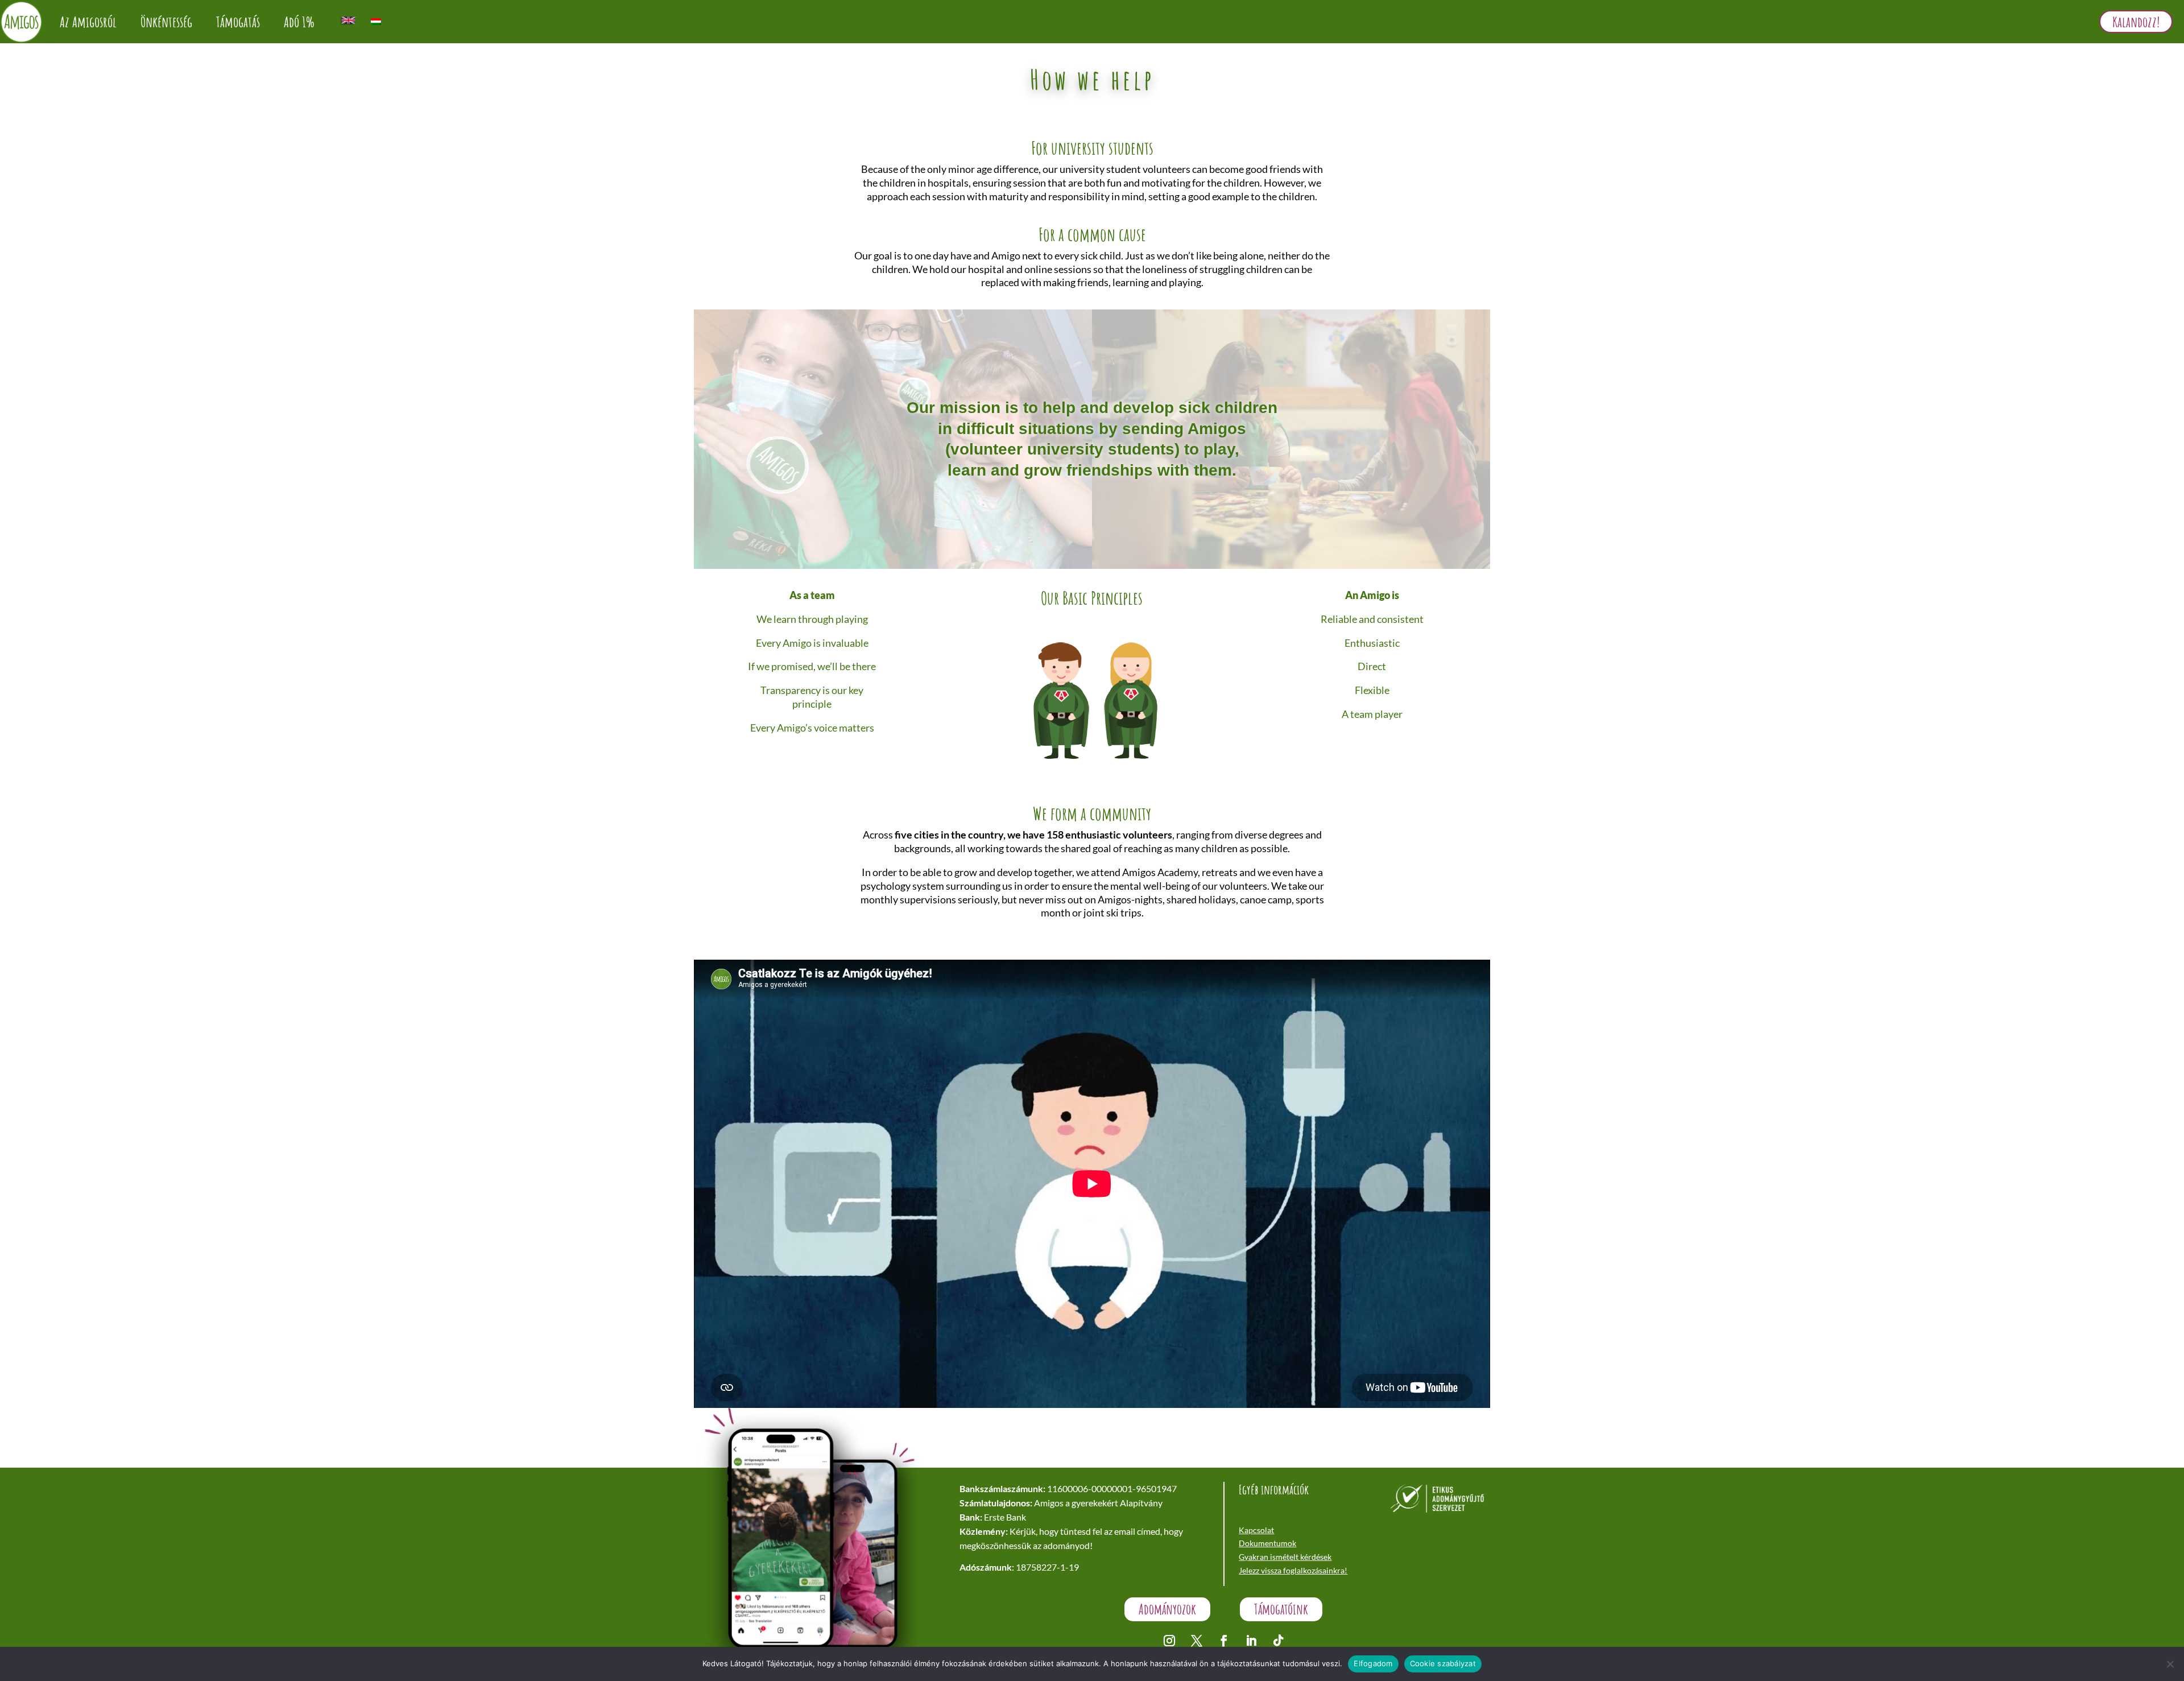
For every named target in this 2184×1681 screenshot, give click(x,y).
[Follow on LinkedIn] (1251, 1641)
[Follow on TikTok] (1279, 1641)
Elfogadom (1373, 1663)
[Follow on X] (1197, 1641)
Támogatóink (1281, 1609)
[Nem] (2170, 1664)
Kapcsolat (1256, 1530)
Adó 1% (299, 22)
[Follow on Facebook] (1224, 1641)
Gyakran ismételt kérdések (1285, 1557)
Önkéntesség (166, 22)
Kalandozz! (2136, 22)
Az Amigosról (88, 22)
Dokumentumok (1267, 1543)
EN (348, 20)
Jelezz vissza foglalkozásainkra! (1293, 1570)
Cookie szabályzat (1443, 1663)
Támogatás (238, 22)
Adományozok (1167, 1609)
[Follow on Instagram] (1169, 1641)
